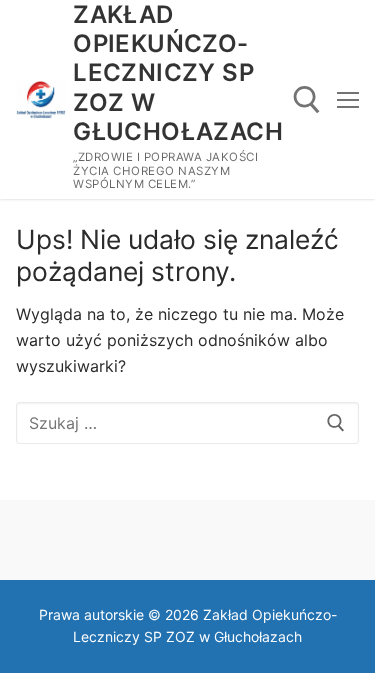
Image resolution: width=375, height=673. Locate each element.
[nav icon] (348, 100)
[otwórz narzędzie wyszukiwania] (307, 100)
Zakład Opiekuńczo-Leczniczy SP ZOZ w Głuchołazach (178, 73)
